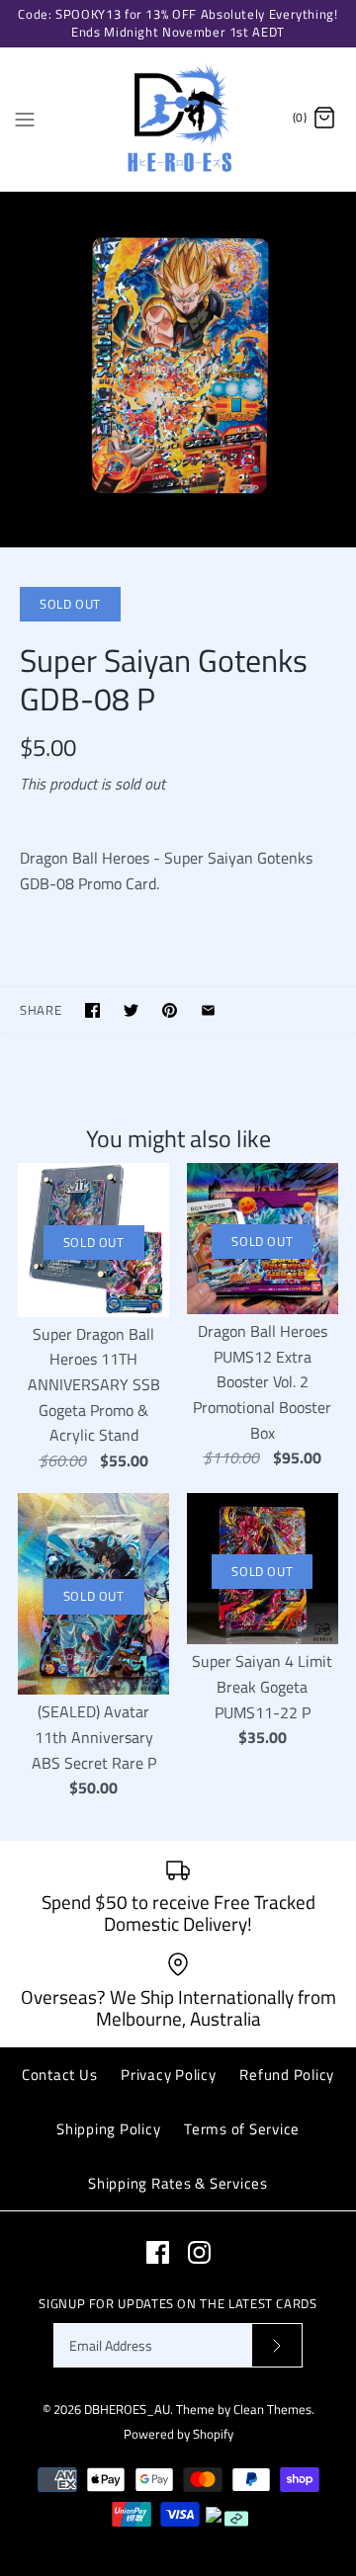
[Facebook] (158, 2252)
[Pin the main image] (170, 1010)
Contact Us (60, 2075)
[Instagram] (199, 2252)
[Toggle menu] (25, 118)
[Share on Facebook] (92, 1010)
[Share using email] (208, 1010)
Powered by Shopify (178, 2434)
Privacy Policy (169, 2075)
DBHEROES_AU (127, 2409)
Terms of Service (242, 2129)
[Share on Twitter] (131, 1010)
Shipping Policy (108, 2129)
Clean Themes (272, 2409)
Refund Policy (287, 2075)
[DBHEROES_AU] (178, 119)
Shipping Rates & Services (178, 2183)
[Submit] (277, 2345)
